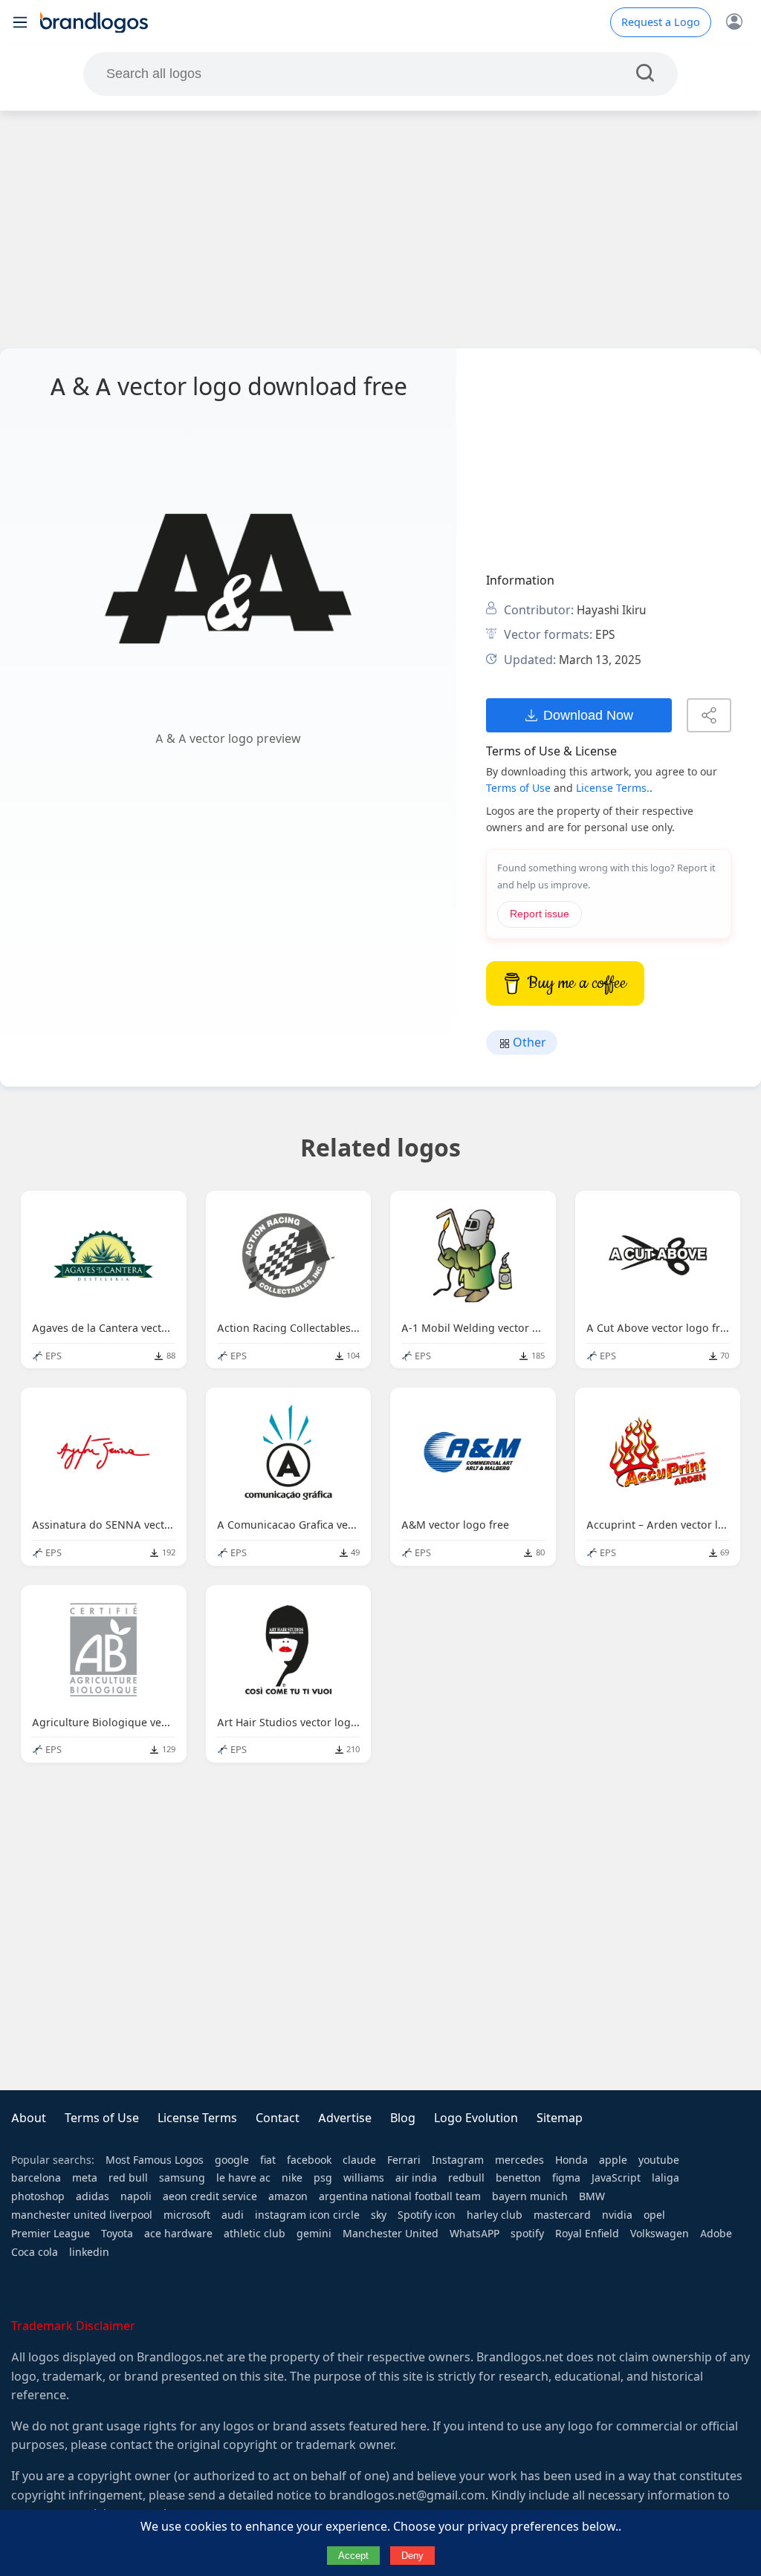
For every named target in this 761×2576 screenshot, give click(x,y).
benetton (518, 2178)
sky (379, 2215)
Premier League (51, 2234)
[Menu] (20, 22)
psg (323, 2178)
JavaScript (616, 2178)
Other (528, 1043)
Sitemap (560, 2118)
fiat (268, 2160)
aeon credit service (210, 2196)
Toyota (117, 2234)
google (232, 2160)
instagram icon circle (307, 2215)
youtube (659, 2160)
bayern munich (530, 2196)
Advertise (345, 2118)
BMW (592, 2196)
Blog (403, 2118)
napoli (136, 2196)
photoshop (38, 2196)
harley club (495, 2215)
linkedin (89, 2252)
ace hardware (178, 2234)
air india (416, 2178)
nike (292, 2178)
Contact (278, 2118)
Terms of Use (518, 788)
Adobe (716, 2234)
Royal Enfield (587, 2234)
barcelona (36, 2178)
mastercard (562, 2215)
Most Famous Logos (155, 2160)
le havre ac (243, 2178)
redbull (466, 2178)
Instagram (458, 2160)
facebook (309, 2160)
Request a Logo (661, 22)
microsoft (187, 2215)
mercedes (519, 2160)
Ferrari (404, 2160)
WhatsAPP (475, 2234)
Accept (353, 2556)
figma (566, 2178)
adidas (93, 2196)
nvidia (617, 2215)
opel (654, 2215)
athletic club (255, 2234)
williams (364, 2178)
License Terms (197, 2118)
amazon (288, 2196)
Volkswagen (660, 2234)
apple (613, 2160)
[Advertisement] (380, 230)
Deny (412, 2556)
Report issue (540, 914)
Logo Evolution (476, 2118)
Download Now (588, 715)
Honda (571, 2160)
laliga (666, 2178)
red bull (128, 2178)
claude (359, 2160)
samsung (182, 2178)
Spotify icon (427, 2215)
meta (85, 2178)
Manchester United (391, 2234)
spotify (527, 2234)
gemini (314, 2234)
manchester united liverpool (82, 2215)
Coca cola (35, 2252)
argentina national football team (400, 2196)
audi (233, 2215)
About (29, 2118)
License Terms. (613, 788)
